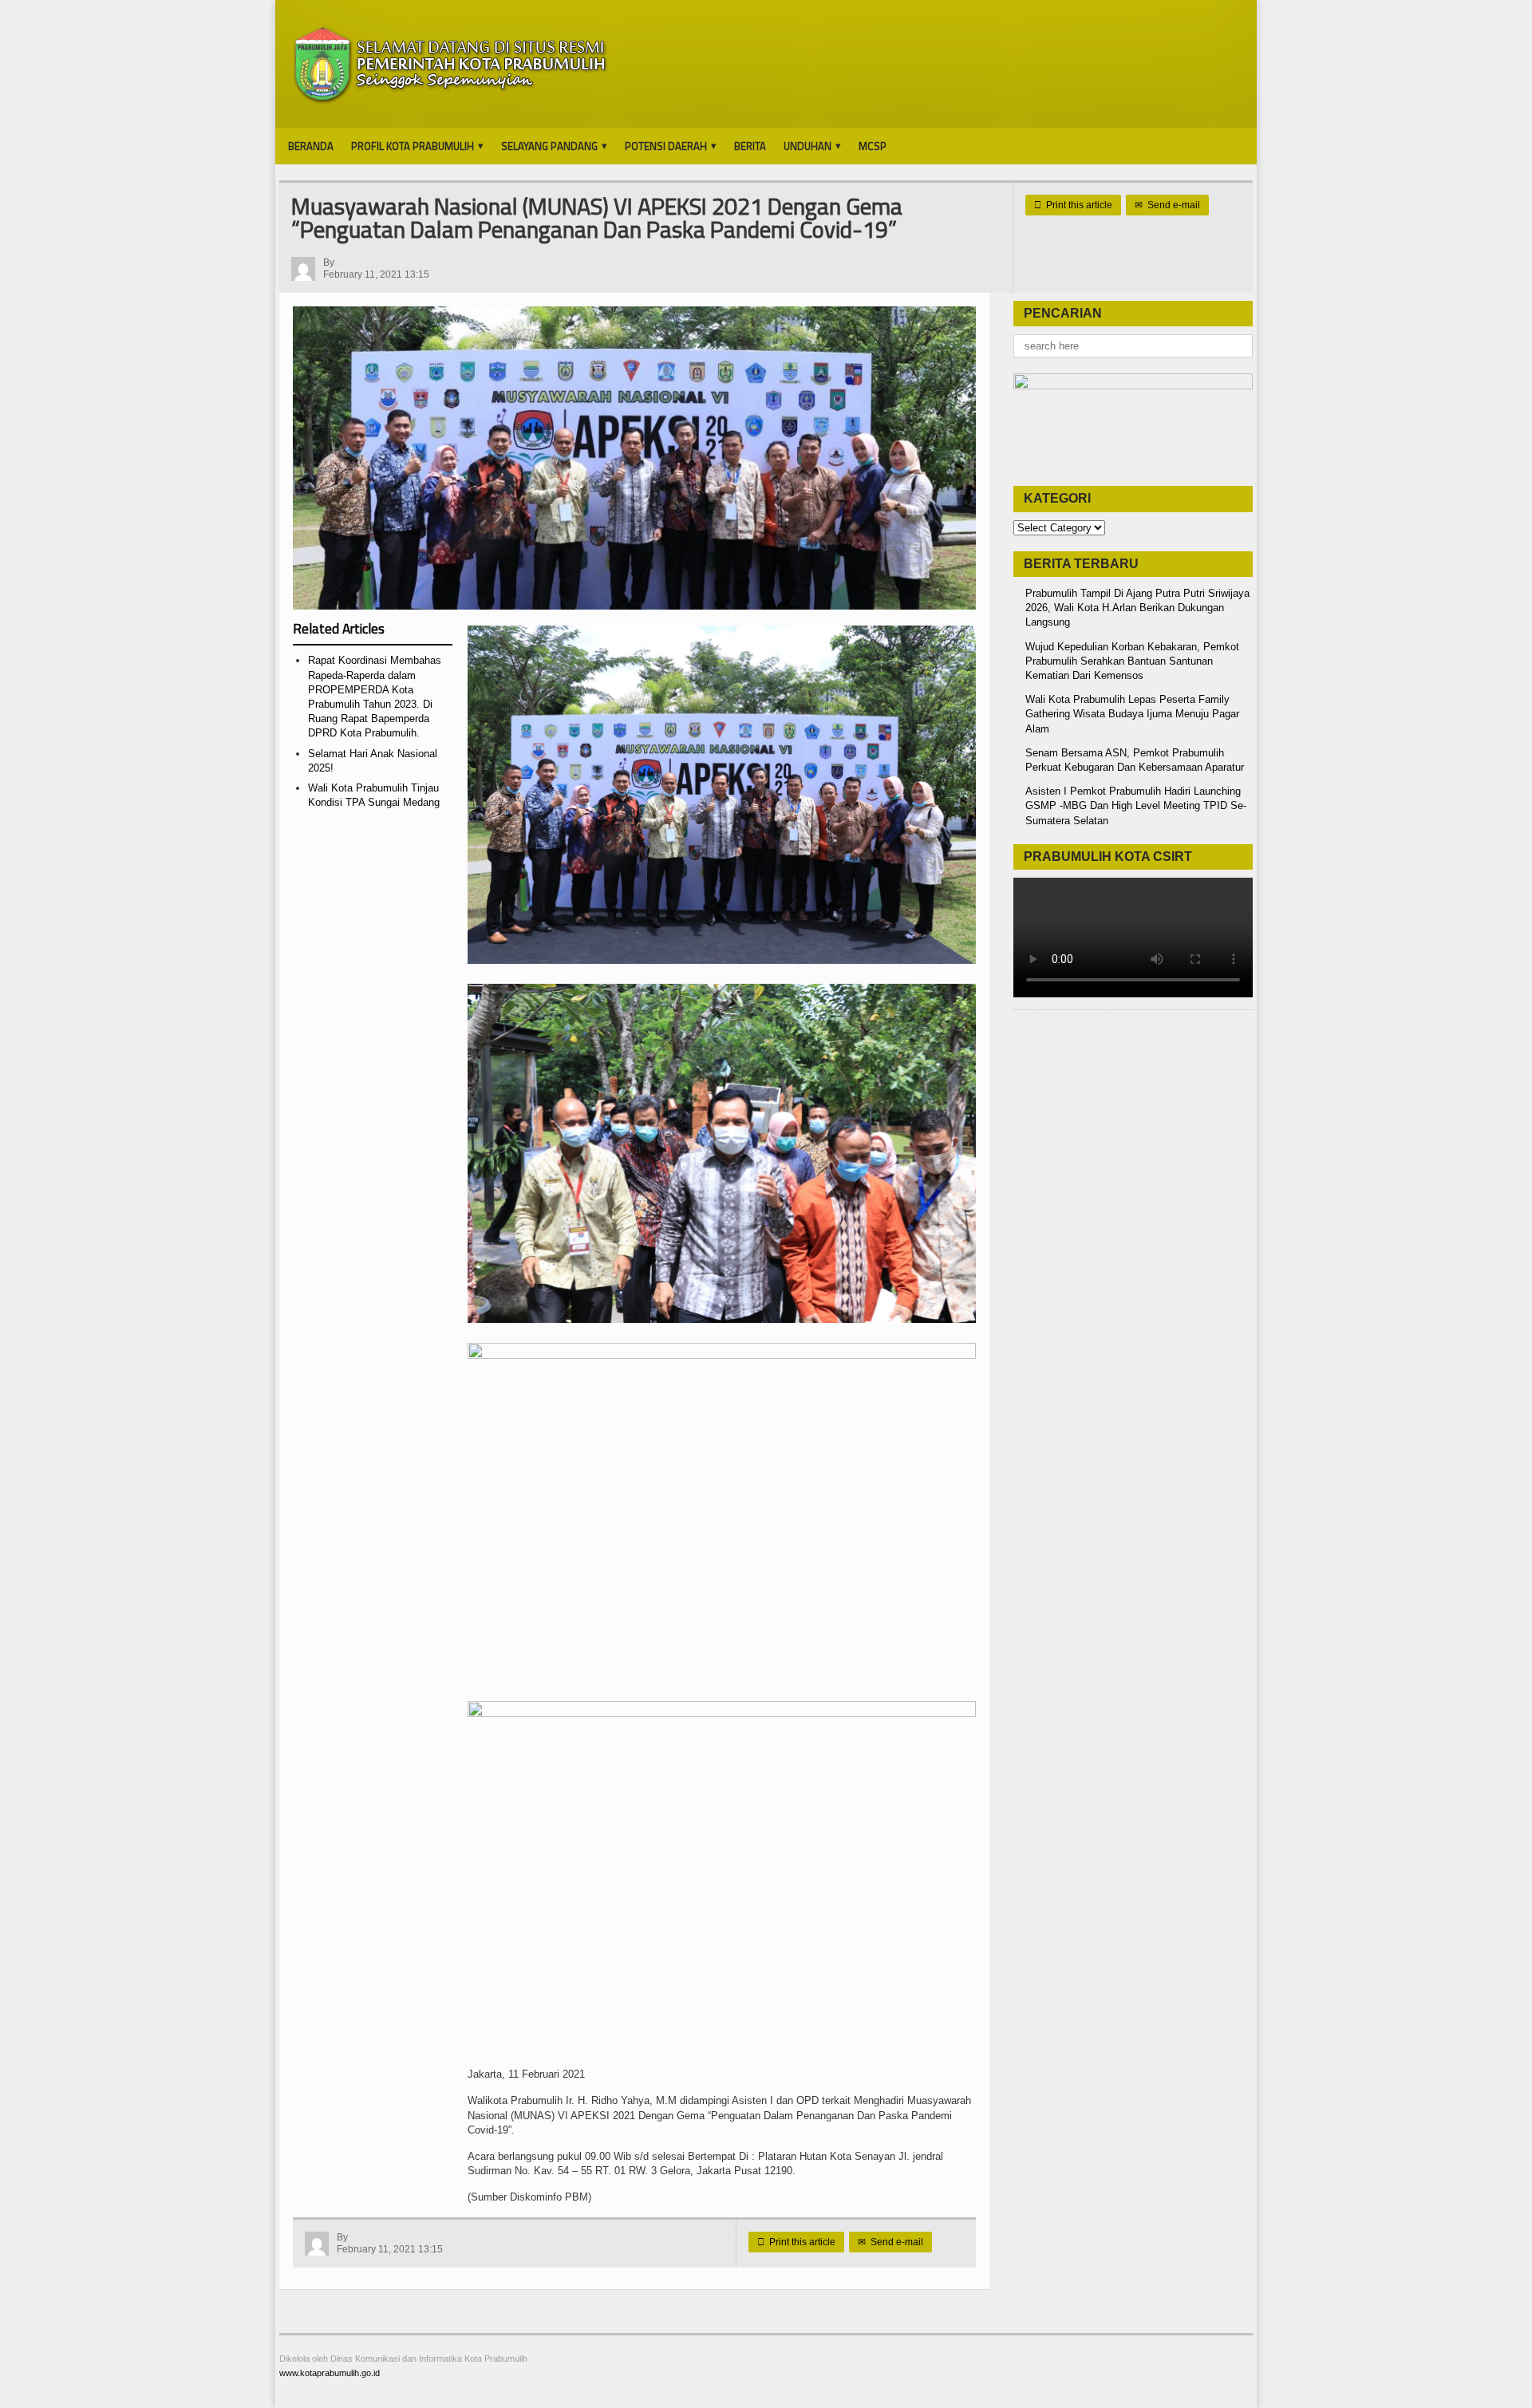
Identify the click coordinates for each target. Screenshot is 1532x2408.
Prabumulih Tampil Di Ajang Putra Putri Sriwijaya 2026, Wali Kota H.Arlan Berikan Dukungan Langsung (1137, 608)
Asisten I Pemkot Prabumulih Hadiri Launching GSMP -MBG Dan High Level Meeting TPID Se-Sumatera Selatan (1136, 805)
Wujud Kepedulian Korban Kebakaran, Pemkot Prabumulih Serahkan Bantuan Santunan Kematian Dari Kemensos (1132, 661)
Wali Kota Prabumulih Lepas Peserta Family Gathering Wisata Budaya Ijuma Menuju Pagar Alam (1132, 714)
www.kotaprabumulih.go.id (330, 2373)
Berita (750, 146)
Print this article (1073, 205)
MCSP (873, 146)
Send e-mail (1167, 205)
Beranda (311, 146)
